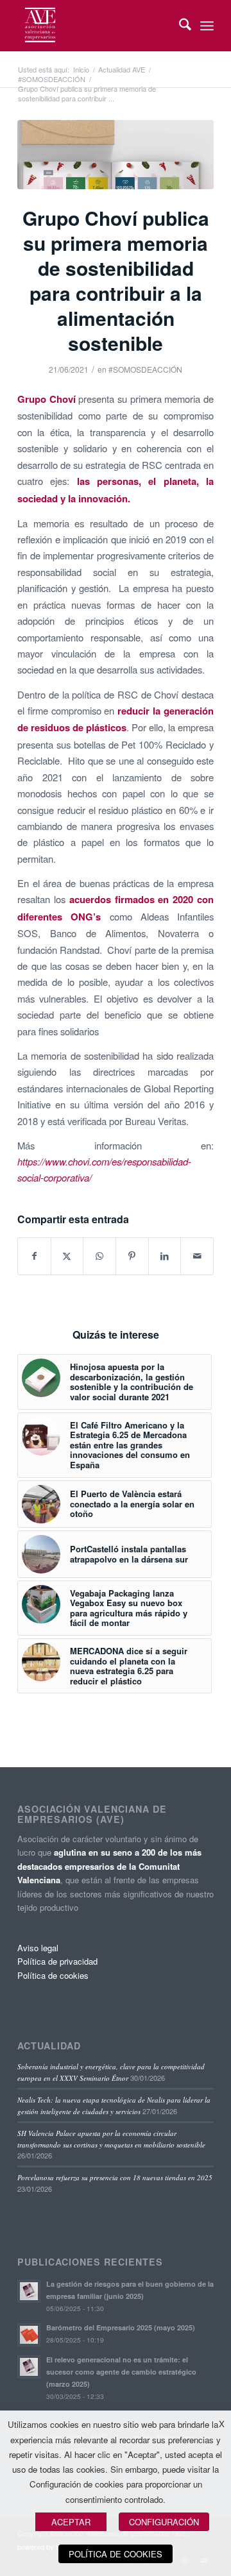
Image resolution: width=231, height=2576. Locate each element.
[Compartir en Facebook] (34, 1256)
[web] (116, 155)
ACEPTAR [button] (71, 2522)
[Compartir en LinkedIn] (165, 1256)
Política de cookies (53, 1975)
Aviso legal (38, 1948)
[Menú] (207, 26)
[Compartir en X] (67, 1256)
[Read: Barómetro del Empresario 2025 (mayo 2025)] (29, 2335)
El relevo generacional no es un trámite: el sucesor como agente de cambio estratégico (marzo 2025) (121, 2372)
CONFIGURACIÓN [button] (164, 2522)
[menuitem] (179, 26)
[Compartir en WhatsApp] (99, 1256)
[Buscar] (179, 26)
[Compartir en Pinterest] (132, 1256)
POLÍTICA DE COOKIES (116, 2554)
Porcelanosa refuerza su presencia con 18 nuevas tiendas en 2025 (115, 2177)
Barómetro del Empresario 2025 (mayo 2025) (121, 2327)
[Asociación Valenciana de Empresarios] (96, 26)
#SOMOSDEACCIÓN (145, 369)
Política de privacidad (57, 1961)
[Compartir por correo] (197, 1256)
